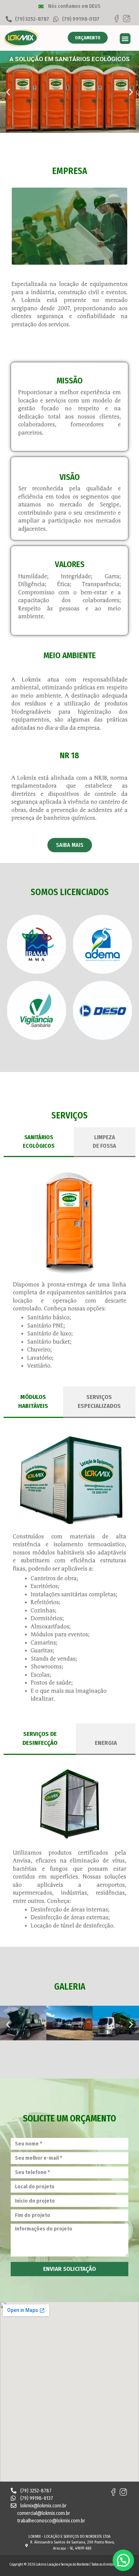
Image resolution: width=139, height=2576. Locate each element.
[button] (125, 39)
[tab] (39, 1142)
